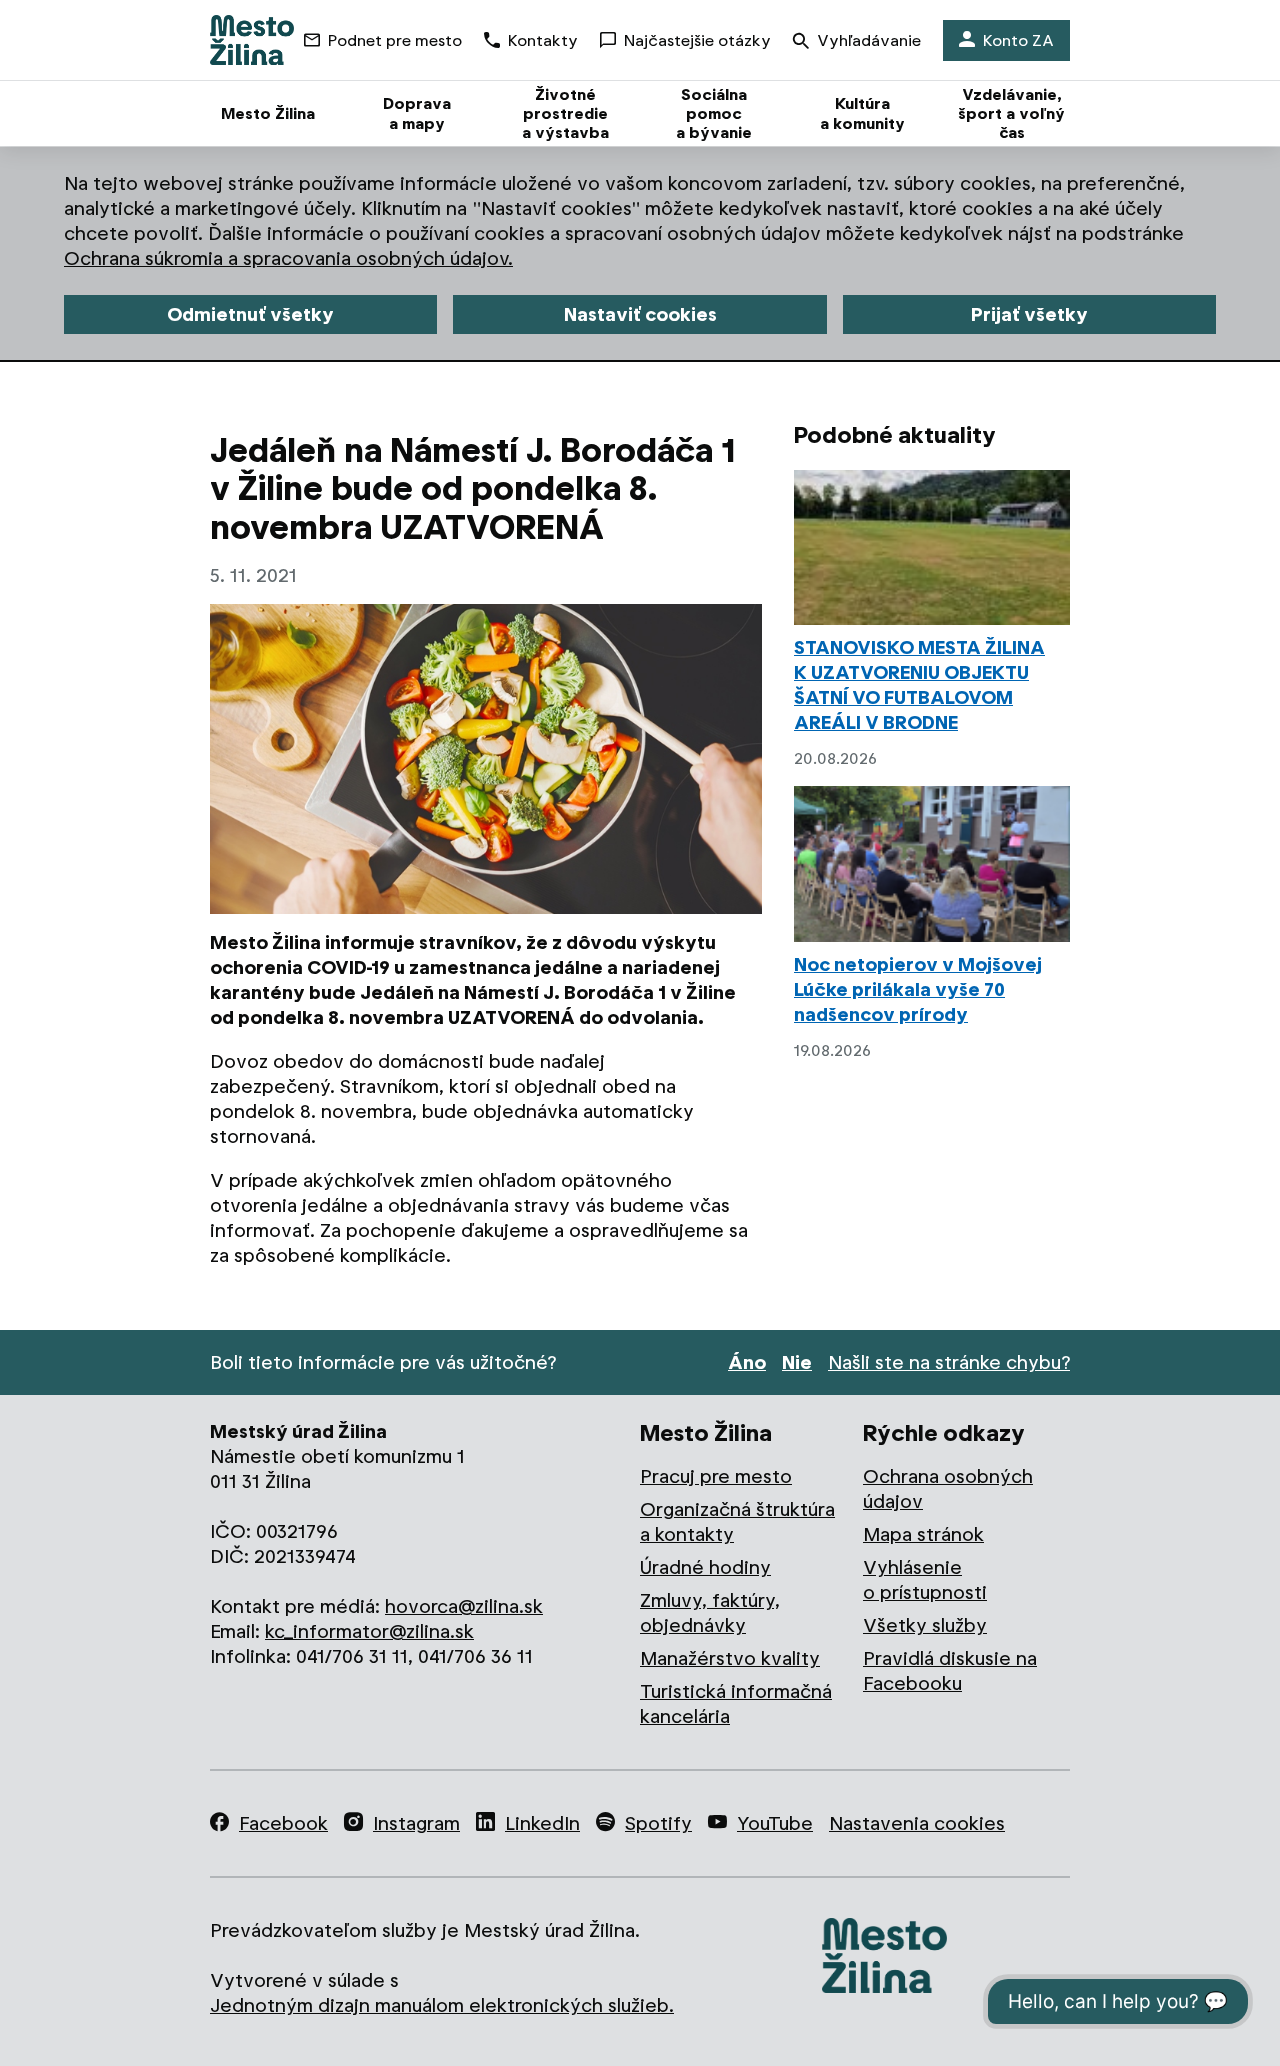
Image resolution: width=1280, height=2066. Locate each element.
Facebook (283, 1823)
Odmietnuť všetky (250, 314)
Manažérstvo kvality (730, 1658)
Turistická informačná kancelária (736, 1704)
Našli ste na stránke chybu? (949, 1362)
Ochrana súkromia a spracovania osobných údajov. (288, 258)
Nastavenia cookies (917, 1823)
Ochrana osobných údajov (948, 1489)
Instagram (416, 1823)
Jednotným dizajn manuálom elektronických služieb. (442, 2005)
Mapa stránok (923, 1534)
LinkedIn (542, 1823)
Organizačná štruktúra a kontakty (737, 1522)
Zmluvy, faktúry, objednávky (710, 1613)
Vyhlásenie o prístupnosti (925, 1580)
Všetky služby (925, 1625)
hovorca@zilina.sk (464, 1606)
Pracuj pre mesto (716, 1476)
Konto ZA (1018, 40)
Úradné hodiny (705, 1567)
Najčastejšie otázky (697, 40)
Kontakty (543, 40)
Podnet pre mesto (395, 40)
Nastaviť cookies (640, 314)
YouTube (775, 1823)
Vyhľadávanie (869, 40)
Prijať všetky (1029, 314)
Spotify (658, 1823)
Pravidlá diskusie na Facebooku (950, 1671)
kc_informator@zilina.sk (369, 1631)
